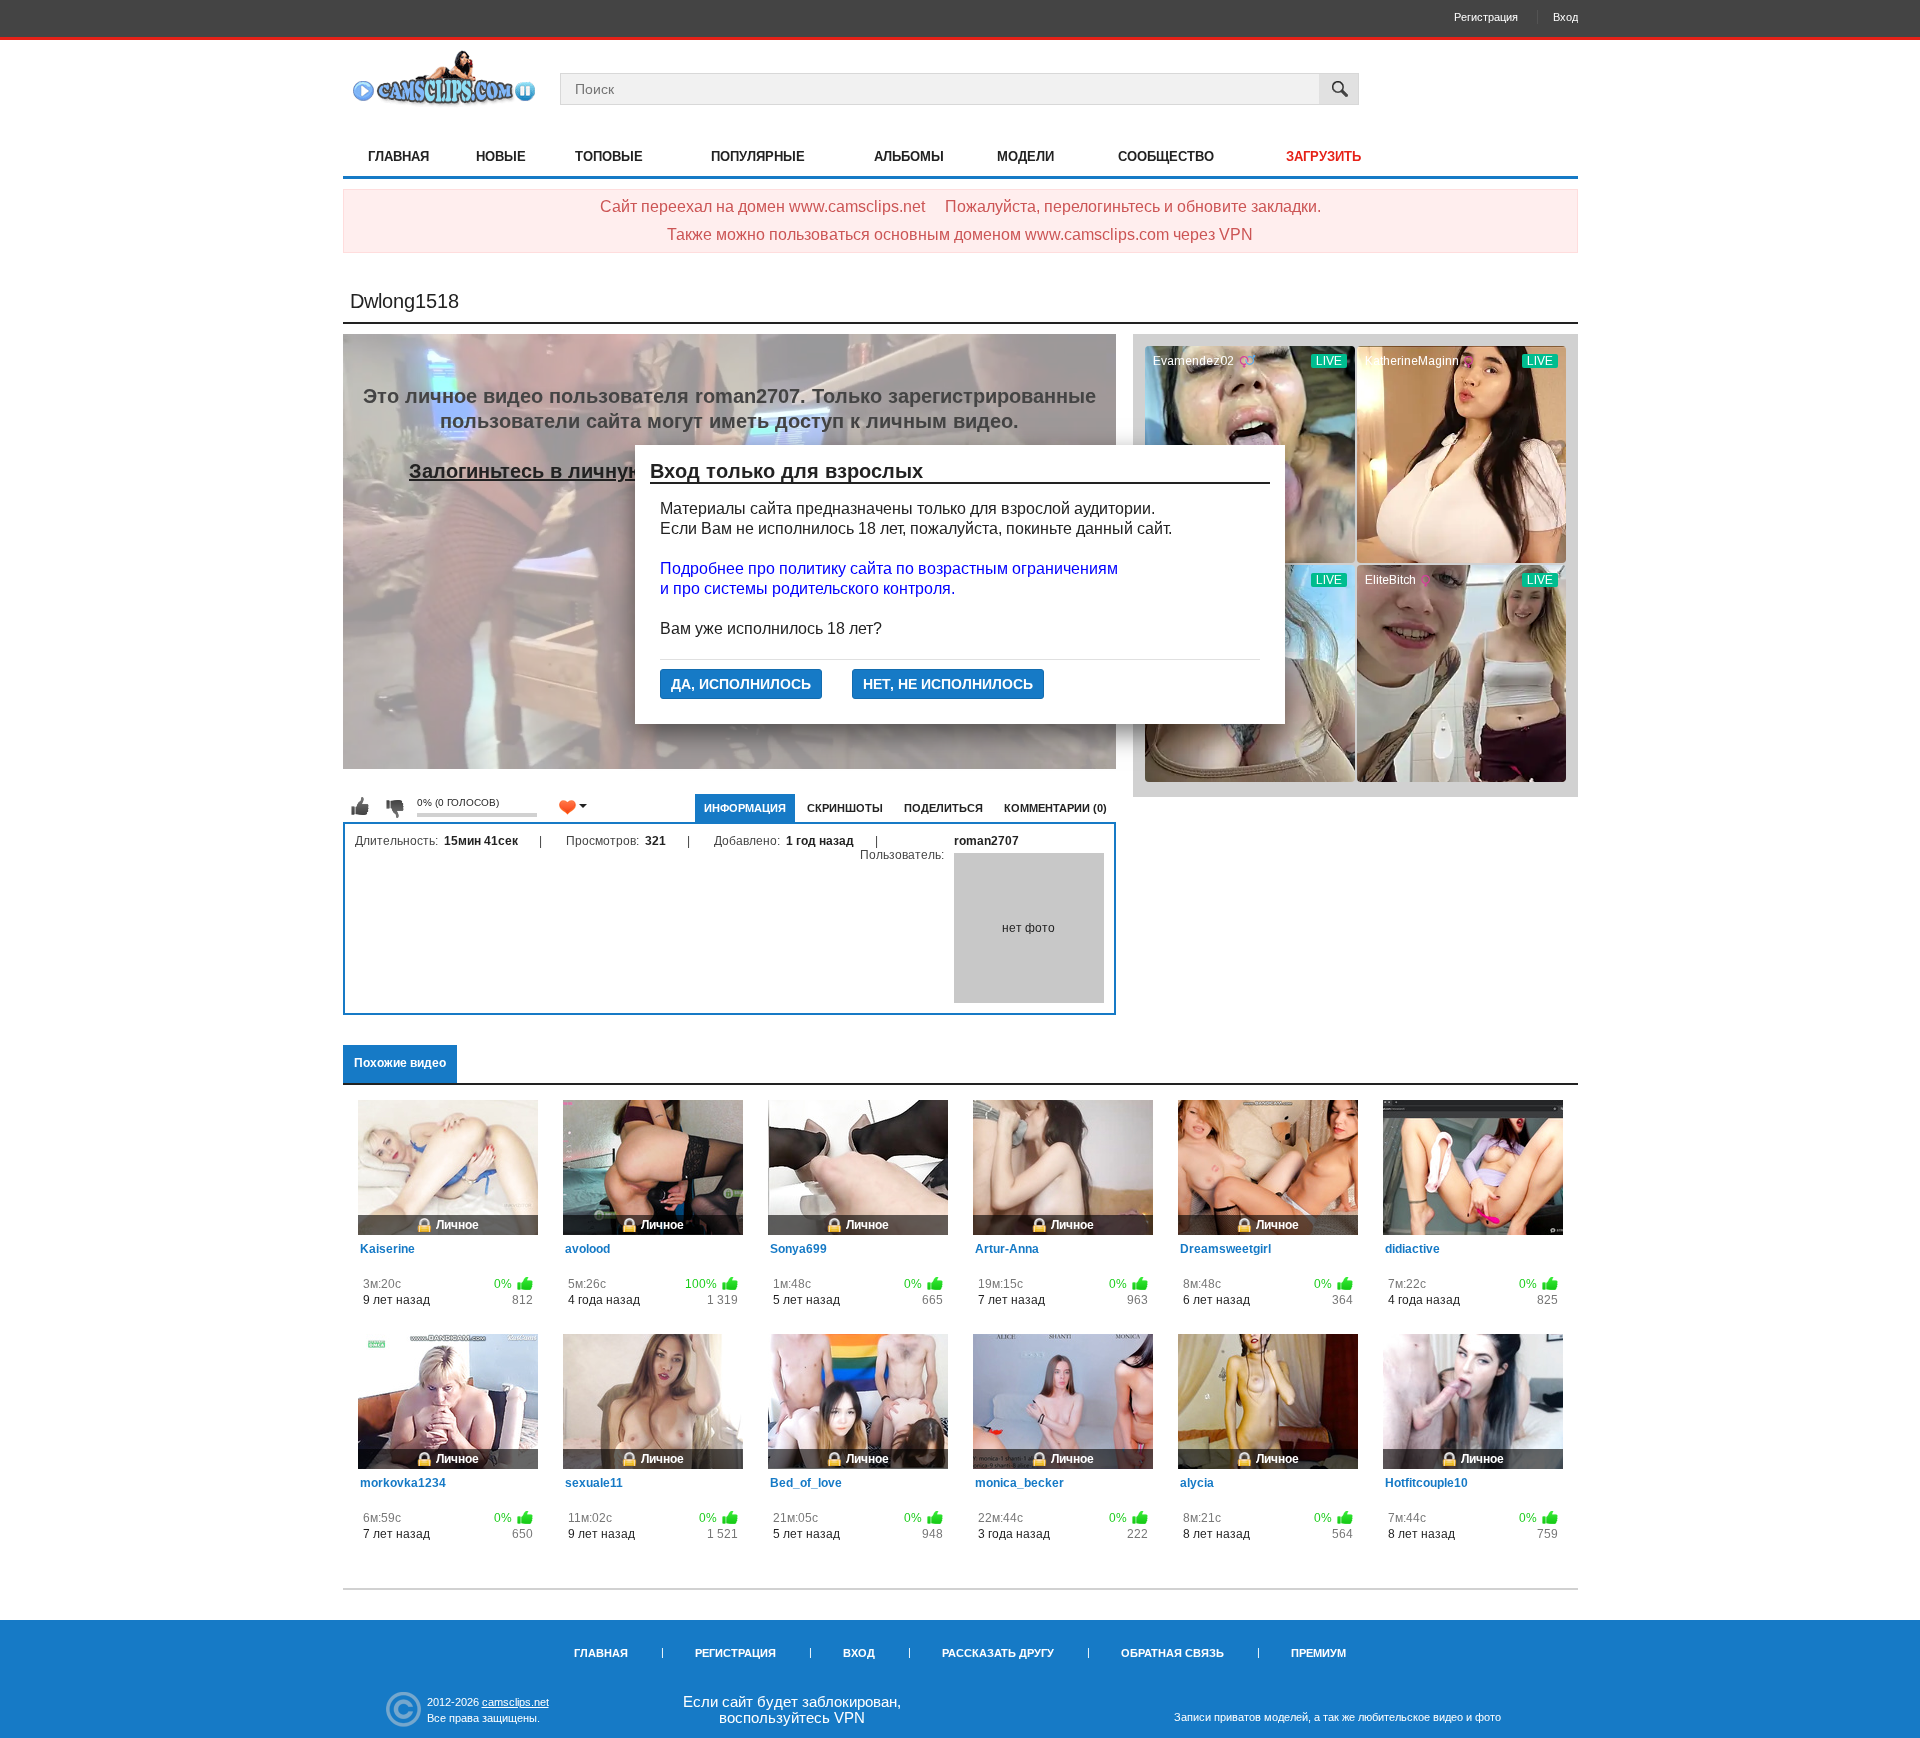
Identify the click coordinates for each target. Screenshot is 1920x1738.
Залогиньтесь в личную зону (552, 471)
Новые (501, 156)
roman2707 (986, 841)
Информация (745, 808)
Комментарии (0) (1055, 808)
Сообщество (1166, 156)
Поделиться (943, 808)
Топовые (609, 156)
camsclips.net (515, 1702)
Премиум (1318, 1653)
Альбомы (909, 156)
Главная (398, 156)
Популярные (758, 156)
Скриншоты (845, 808)
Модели (1025, 156)
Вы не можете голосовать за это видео (360, 807)
